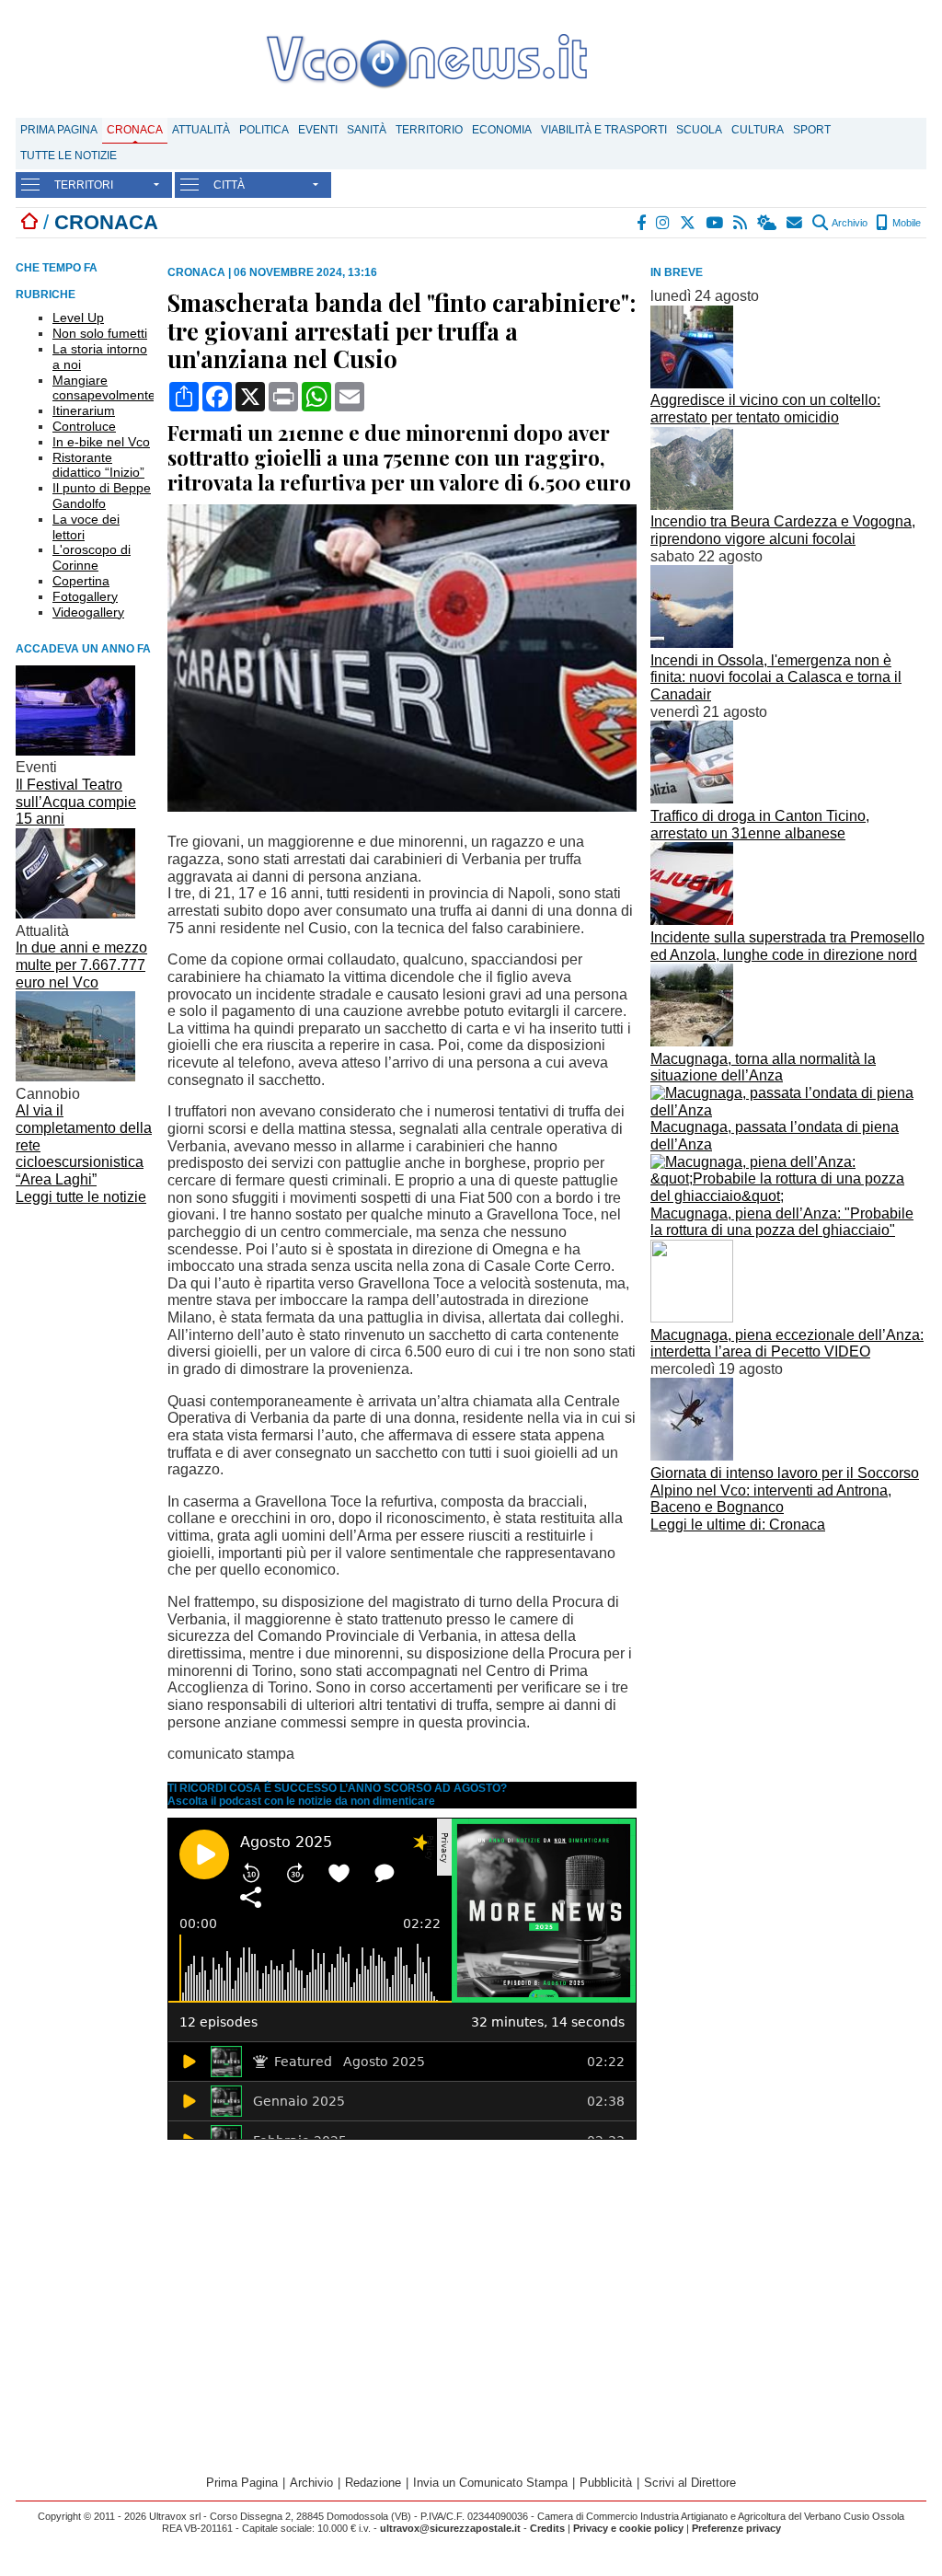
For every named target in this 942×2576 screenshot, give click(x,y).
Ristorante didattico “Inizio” (98, 465)
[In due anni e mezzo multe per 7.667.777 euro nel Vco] (75, 913)
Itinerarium (84, 410)
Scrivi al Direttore (690, 2483)
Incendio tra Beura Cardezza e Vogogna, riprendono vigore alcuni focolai (783, 530)
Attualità (201, 130)
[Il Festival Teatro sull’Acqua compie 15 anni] (75, 751)
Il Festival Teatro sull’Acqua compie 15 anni (76, 802)
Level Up (78, 318)
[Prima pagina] (29, 222)
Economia (502, 130)
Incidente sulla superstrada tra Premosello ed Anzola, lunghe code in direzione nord (787, 946)
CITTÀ (229, 185)
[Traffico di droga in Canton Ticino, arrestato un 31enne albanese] (692, 798)
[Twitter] (689, 223)
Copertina (81, 581)
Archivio (849, 223)
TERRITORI (84, 185)
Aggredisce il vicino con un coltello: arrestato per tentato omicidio (765, 409)
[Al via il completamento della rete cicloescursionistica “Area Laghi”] (75, 1076)
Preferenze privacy (736, 2528)
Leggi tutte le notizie (81, 1197)
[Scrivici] (795, 223)
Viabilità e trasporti (604, 130)
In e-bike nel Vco (101, 442)
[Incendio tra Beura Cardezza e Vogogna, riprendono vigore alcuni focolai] (692, 505)
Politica (264, 130)
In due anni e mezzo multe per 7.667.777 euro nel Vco (81, 965)
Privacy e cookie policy (628, 2528)
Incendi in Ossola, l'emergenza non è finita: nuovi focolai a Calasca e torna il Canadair (776, 677)
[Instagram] (664, 223)
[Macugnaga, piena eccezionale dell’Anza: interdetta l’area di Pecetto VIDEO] (692, 1317)
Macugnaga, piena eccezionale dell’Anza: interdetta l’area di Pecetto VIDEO (787, 1344)
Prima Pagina (59, 130)
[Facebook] (642, 223)
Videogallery (88, 612)
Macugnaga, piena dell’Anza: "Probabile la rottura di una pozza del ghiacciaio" (782, 1222)
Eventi (318, 130)
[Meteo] (768, 223)
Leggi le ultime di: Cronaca (738, 1525)
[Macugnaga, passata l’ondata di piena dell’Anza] (788, 1110)
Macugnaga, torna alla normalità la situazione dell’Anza (763, 1068)
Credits (547, 2528)
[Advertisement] (788, 1668)
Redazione (373, 2483)
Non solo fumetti (100, 333)
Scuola (699, 130)
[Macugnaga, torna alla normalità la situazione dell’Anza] (692, 1041)
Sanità (367, 130)
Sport (812, 130)
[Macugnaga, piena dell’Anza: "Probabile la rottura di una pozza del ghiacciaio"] (788, 1196)
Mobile (905, 223)
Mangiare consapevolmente (104, 388)
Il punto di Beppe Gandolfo (102, 496)
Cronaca (135, 130)
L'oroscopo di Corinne (92, 557)
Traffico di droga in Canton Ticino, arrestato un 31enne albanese (760, 825)
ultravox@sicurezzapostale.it (450, 2528)
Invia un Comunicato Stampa (490, 2483)
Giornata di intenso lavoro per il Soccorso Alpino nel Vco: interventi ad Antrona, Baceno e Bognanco (785, 1490)
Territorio (429, 130)
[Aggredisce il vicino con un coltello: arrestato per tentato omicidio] (692, 383)
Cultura (758, 130)
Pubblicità (606, 2483)
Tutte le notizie (69, 156)
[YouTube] (715, 223)
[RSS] (741, 223)
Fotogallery (85, 596)
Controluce (84, 426)
